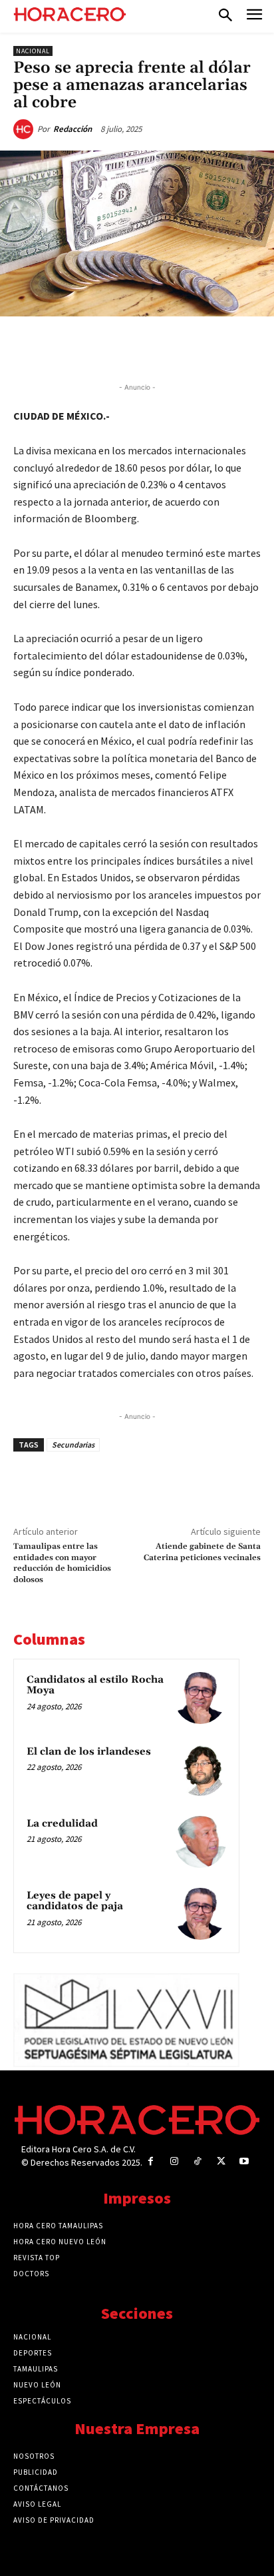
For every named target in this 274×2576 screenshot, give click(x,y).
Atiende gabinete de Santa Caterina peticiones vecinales (202, 1552)
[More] (222, 347)
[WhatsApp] (130, 347)
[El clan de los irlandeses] (200, 1770)
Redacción (72, 129)
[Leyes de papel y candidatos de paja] (200, 1914)
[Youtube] (244, 2161)
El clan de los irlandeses (89, 1752)
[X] (99, 347)
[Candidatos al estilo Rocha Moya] (200, 1698)
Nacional (33, 51)
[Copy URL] (191, 347)
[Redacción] (25, 129)
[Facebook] (68, 347)
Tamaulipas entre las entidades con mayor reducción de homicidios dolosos (62, 1563)
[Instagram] (174, 2161)
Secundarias (73, 1445)
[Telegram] (160, 347)
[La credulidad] (200, 1842)
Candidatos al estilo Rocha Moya (95, 1685)
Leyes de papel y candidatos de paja (75, 1901)
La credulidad (62, 1824)
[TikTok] (197, 2161)
